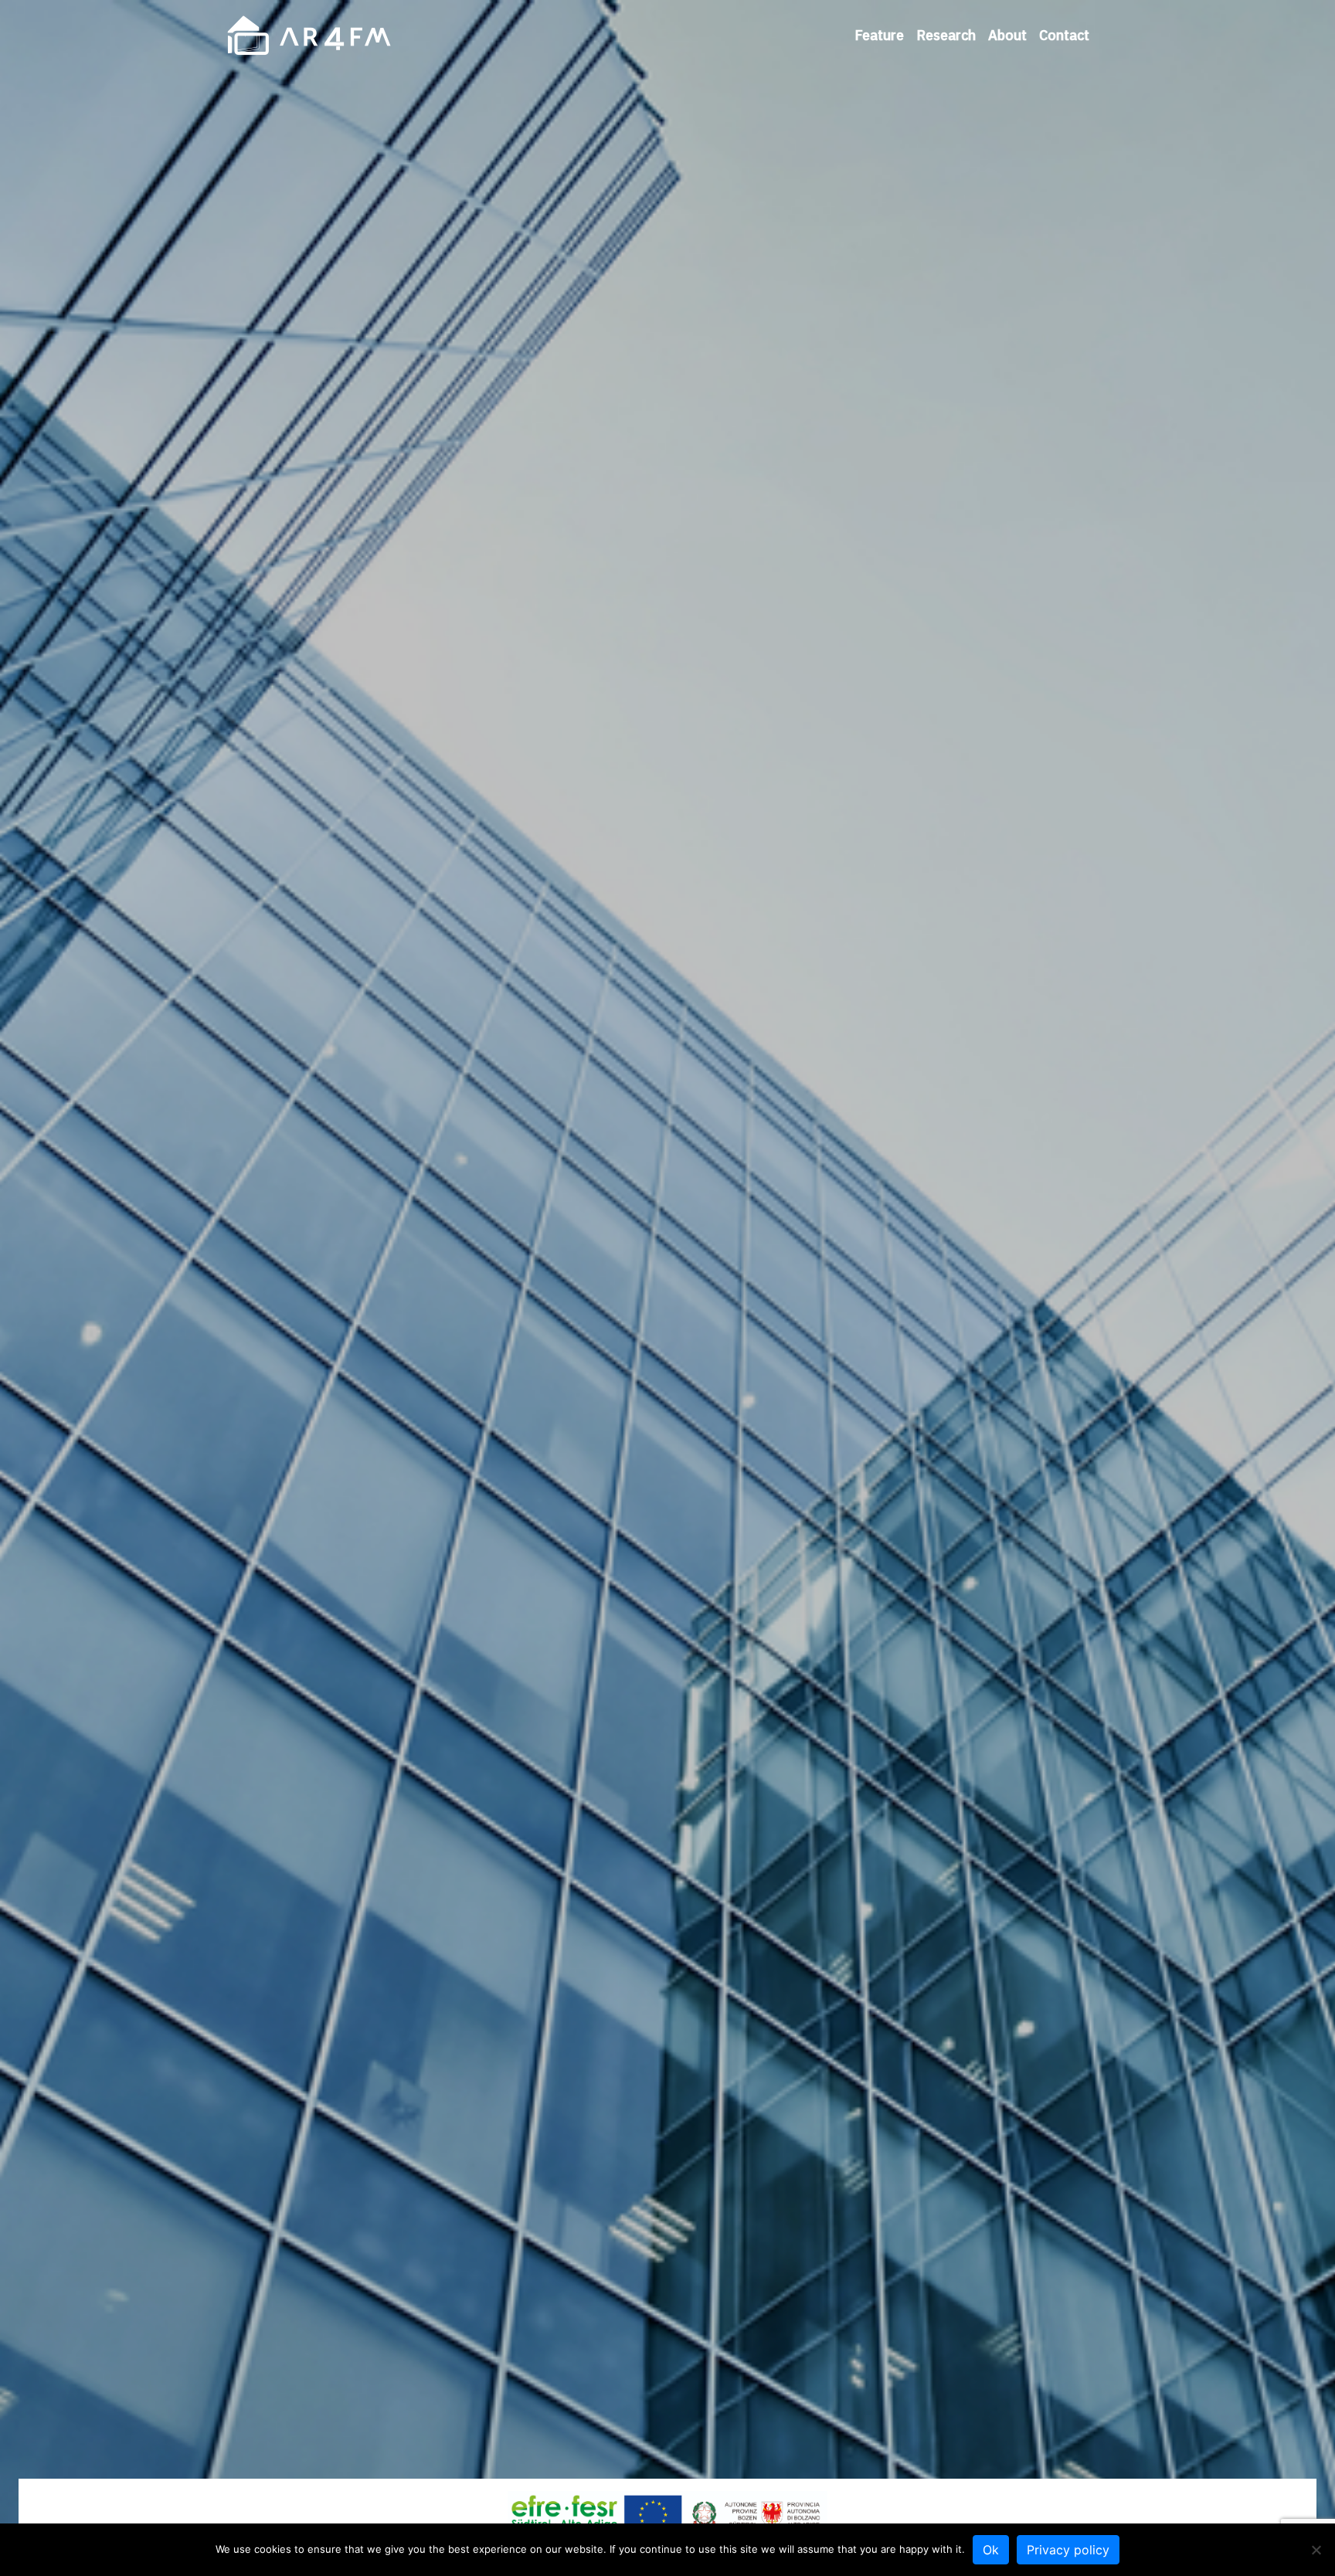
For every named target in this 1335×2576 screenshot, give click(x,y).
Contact (1064, 35)
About (1007, 35)
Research (946, 35)
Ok (991, 2550)
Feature (879, 35)
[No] (1316, 2550)
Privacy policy (1068, 2550)
